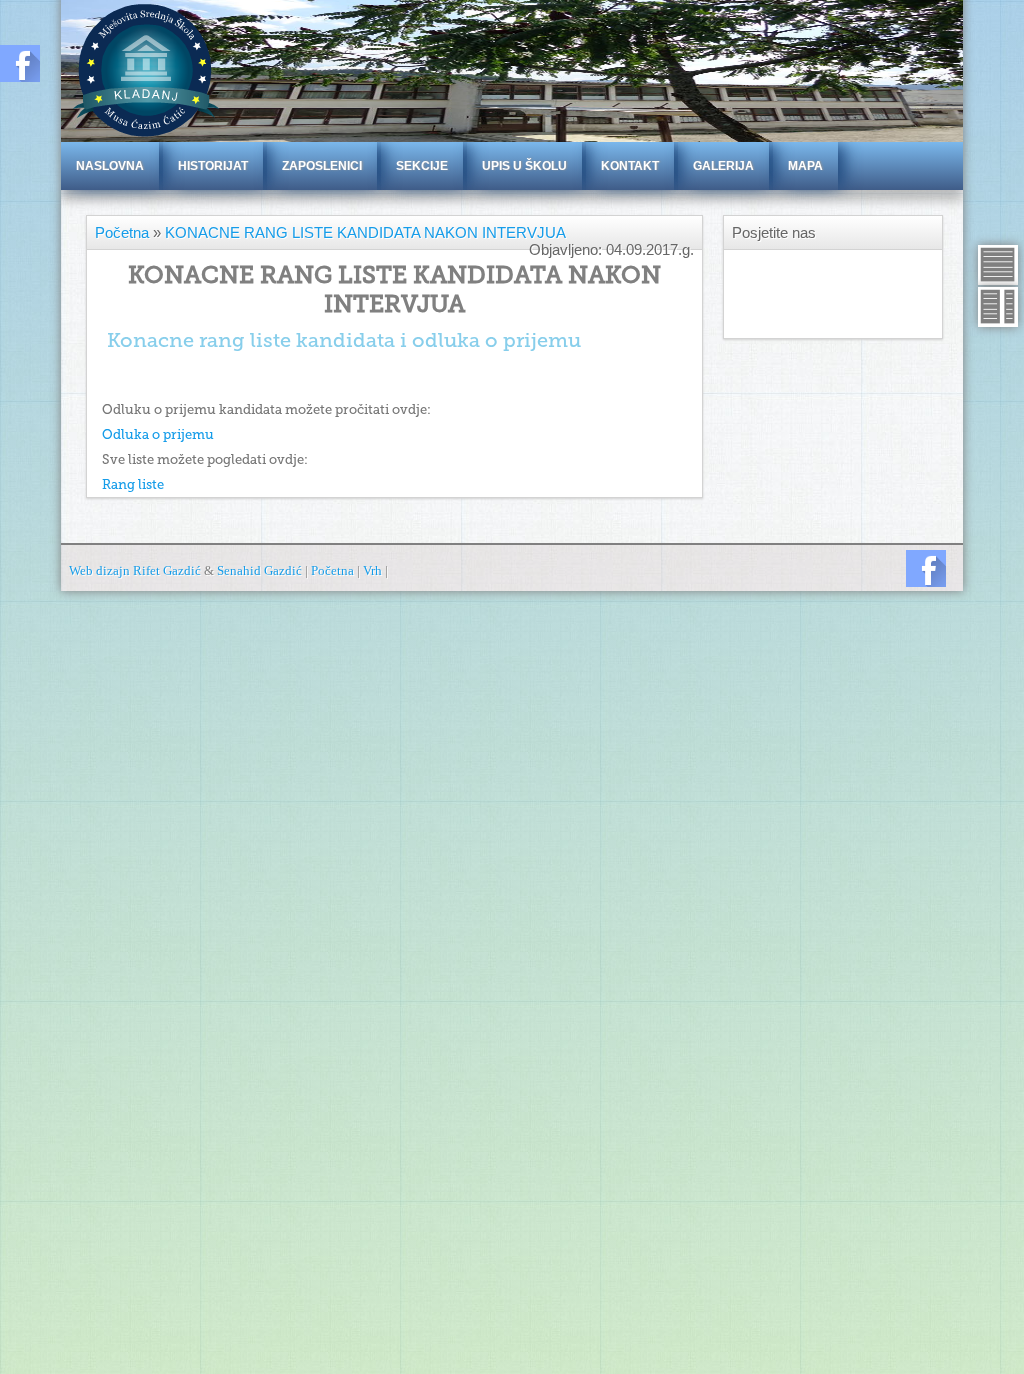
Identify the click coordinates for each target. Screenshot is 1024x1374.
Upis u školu (524, 166)
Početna (122, 232)
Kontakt (630, 166)
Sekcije (422, 166)
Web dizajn (101, 570)
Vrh (372, 570)
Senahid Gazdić (259, 570)
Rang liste (133, 484)
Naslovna (110, 166)
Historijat (213, 166)
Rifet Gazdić (167, 570)
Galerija (723, 166)
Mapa (805, 166)
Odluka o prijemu (158, 434)
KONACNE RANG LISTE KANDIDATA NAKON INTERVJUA (365, 232)
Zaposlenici (322, 166)
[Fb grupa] (926, 568)
